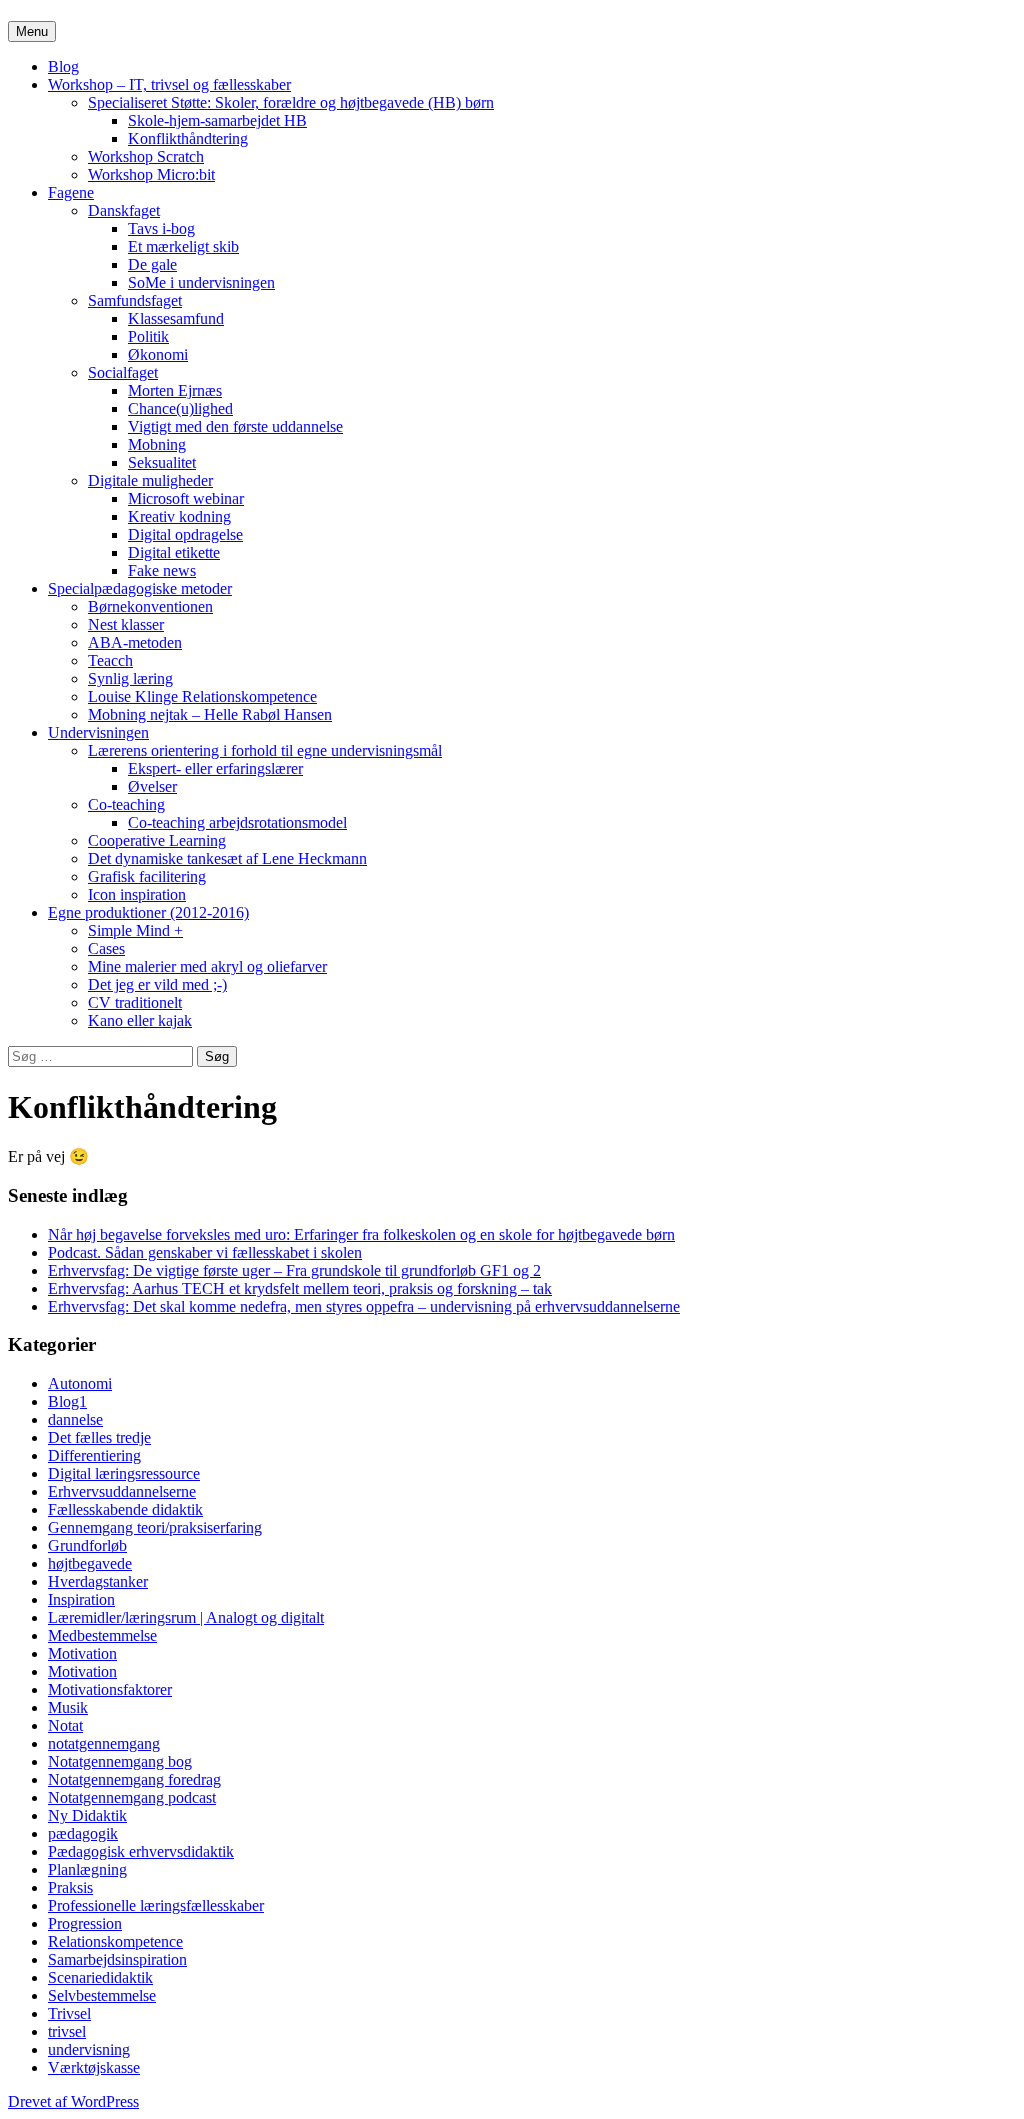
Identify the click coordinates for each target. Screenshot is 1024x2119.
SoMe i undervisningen (201, 282)
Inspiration (81, 1599)
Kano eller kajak (140, 1020)
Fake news (162, 570)
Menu (32, 31)
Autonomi (80, 1383)
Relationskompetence (115, 1941)
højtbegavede (90, 1563)
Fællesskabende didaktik (125, 1509)
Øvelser (152, 786)
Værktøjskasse (94, 2067)
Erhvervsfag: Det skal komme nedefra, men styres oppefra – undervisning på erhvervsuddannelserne (364, 1306)
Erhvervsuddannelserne (122, 1491)
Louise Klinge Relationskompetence (202, 696)
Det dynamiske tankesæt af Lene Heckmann (227, 858)
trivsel (67, 2031)
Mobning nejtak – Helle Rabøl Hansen (210, 714)
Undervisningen (98, 732)
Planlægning (87, 1869)
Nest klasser (126, 624)
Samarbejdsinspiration (117, 1959)
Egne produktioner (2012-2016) (148, 912)
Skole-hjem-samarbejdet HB (217, 120)
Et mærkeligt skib (183, 246)
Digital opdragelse (185, 534)
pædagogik (83, 1833)
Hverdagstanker (98, 1581)
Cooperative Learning (157, 840)
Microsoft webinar (186, 498)
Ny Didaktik (87, 1815)
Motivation (82, 1653)
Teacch (110, 660)
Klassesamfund (176, 318)
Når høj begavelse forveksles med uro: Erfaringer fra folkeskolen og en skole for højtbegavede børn (361, 1234)
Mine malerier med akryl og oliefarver (207, 966)
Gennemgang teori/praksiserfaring (155, 1527)
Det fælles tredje (99, 1437)
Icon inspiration (137, 894)
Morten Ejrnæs (175, 390)
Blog (63, 66)
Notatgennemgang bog (120, 1761)
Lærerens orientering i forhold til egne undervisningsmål (265, 750)
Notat (65, 1725)
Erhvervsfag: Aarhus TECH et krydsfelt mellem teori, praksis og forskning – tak (300, 1288)
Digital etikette (174, 552)
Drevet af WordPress (73, 2101)
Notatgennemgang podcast (132, 1797)
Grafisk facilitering (147, 876)
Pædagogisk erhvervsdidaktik (141, 1851)
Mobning (157, 444)
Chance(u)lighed (180, 408)
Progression (85, 1923)
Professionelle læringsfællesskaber (156, 1905)
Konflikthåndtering (188, 138)
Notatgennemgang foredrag (134, 1779)
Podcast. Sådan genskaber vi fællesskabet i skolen (205, 1252)
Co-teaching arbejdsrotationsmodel (237, 822)
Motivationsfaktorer (110, 1689)
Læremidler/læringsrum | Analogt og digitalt (186, 1617)
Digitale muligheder (150, 480)
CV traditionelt (135, 1002)
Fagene (71, 192)
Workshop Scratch (146, 156)
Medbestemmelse (102, 1635)
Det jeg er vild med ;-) (157, 984)
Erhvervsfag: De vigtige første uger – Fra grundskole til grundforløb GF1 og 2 (294, 1270)
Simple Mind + (135, 930)
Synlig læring (130, 678)
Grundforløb (87, 1545)
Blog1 (67, 1401)
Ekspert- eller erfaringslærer (215, 768)
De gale (152, 264)
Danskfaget (124, 210)
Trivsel (69, 2013)
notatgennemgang (104, 1743)
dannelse (75, 1419)
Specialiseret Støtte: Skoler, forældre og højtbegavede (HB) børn (291, 102)
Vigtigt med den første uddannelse (235, 426)
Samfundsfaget (135, 300)
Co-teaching (126, 804)
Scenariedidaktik (100, 1977)
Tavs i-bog (161, 228)
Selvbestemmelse (102, 1995)
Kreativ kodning (179, 516)
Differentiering (94, 1455)
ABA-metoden (135, 642)
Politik (148, 336)
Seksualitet (162, 462)
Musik (68, 1707)
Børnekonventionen (150, 606)
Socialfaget (123, 372)
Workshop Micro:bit (151, 174)
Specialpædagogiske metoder (140, 588)
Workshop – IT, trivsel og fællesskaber (169, 84)
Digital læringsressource (124, 1473)
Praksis (70, 1887)
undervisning (89, 2049)
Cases (106, 948)
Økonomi (158, 354)
